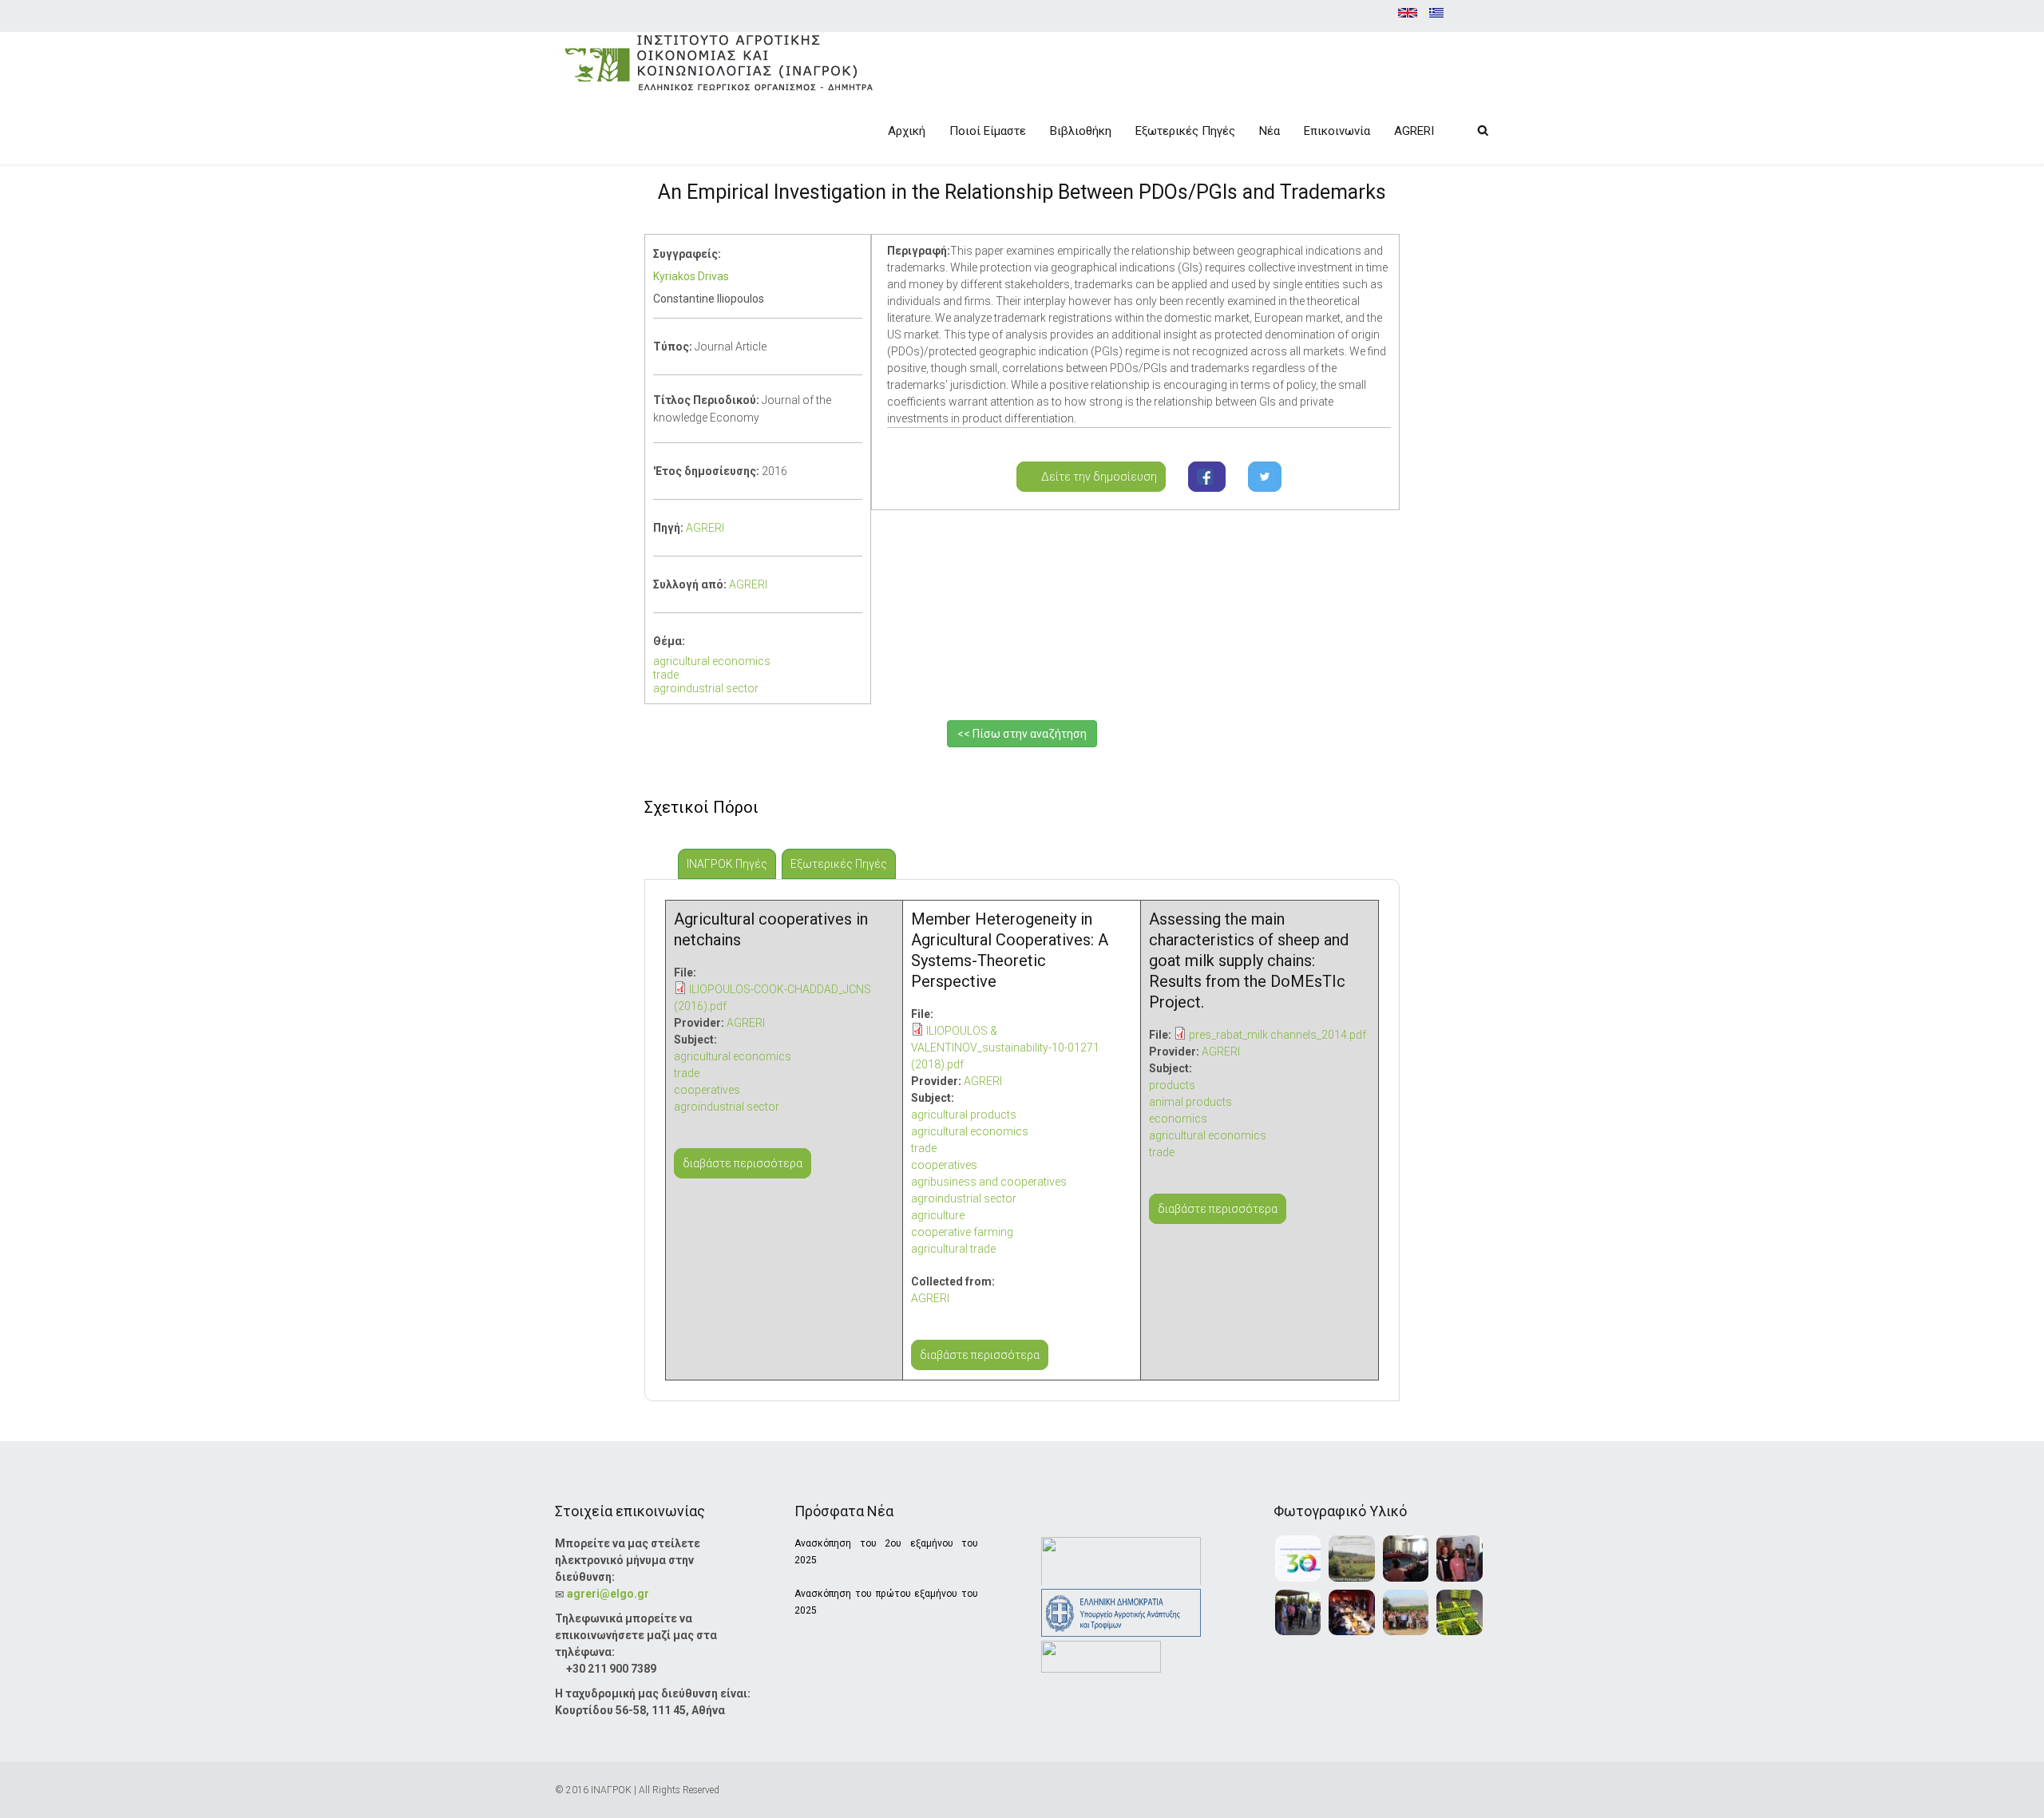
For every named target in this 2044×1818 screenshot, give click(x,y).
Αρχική (907, 131)
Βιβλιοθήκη (1081, 131)
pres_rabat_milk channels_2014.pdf (1277, 1035)
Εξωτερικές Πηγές (1185, 131)
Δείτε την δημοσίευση (1095, 477)
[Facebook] (1207, 477)
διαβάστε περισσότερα (743, 1163)
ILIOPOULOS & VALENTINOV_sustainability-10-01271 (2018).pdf (1005, 1048)
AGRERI (1414, 131)
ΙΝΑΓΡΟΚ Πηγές (731, 864)
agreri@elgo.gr (608, 1594)
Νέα (1270, 131)
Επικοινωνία (1337, 131)
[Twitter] (1265, 477)
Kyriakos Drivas (691, 276)
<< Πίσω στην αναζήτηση (1022, 734)
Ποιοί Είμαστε (988, 131)
